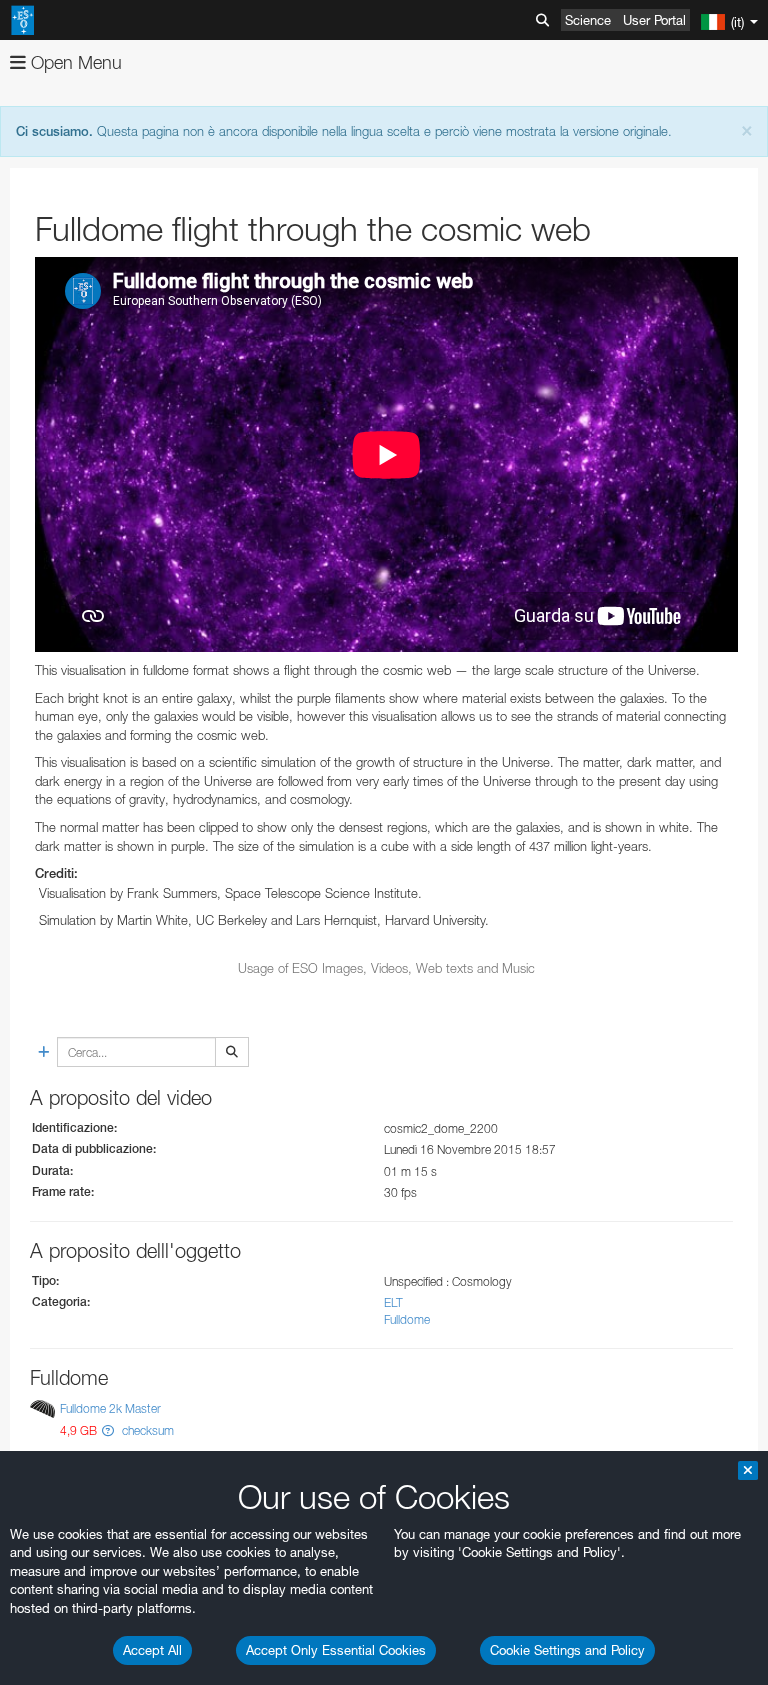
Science (588, 20)
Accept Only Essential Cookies (336, 1650)
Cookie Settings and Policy (567, 1650)
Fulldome (407, 1319)
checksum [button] (146, 1430)
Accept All (152, 1650)
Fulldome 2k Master (110, 1408)
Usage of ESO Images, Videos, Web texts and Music (386, 968)
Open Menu (74, 62)
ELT (393, 1302)
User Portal (654, 20)
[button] (108, 1430)
